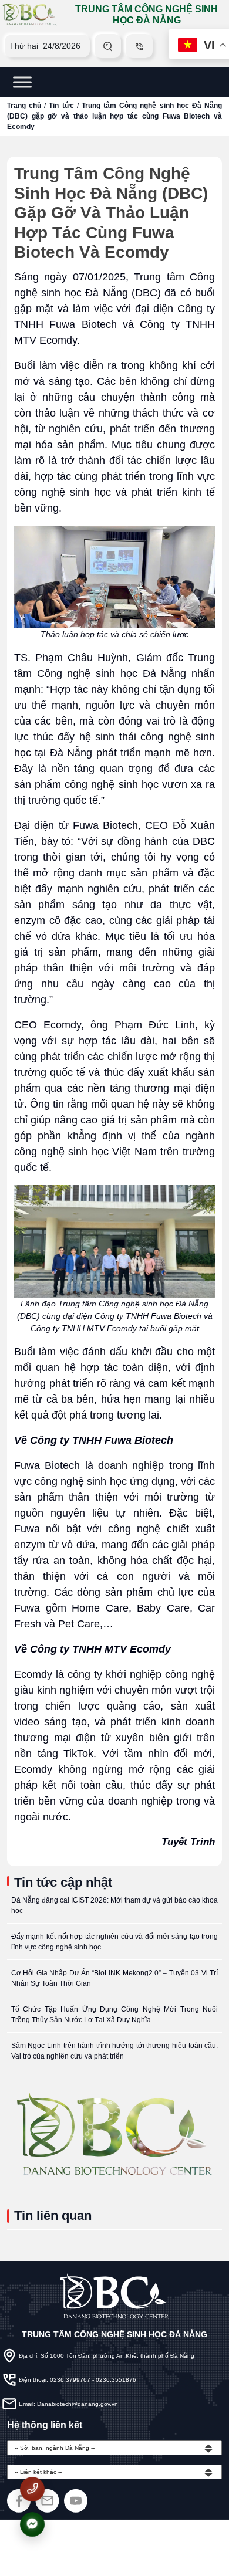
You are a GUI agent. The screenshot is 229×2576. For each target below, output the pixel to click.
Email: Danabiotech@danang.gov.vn (68, 2404)
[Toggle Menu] (22, 82)
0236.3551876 (116, 2380)
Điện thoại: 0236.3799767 (55, 2380)
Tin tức (61, 106)
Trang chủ (24, 106)
